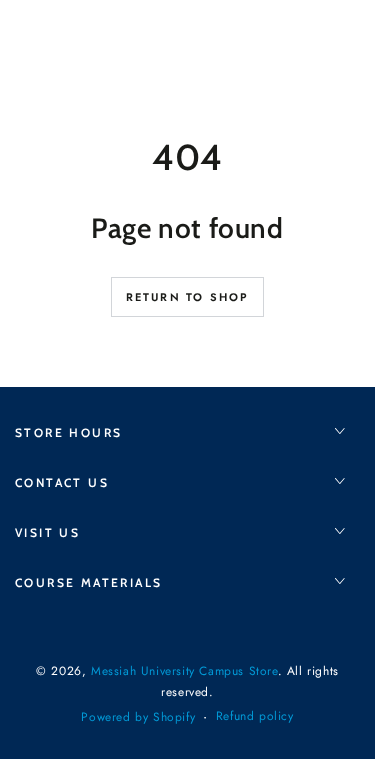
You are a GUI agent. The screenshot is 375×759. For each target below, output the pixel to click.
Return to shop (188, 297)
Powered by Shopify (138, 717)
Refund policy (255, 716)
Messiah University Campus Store (184, 671)
